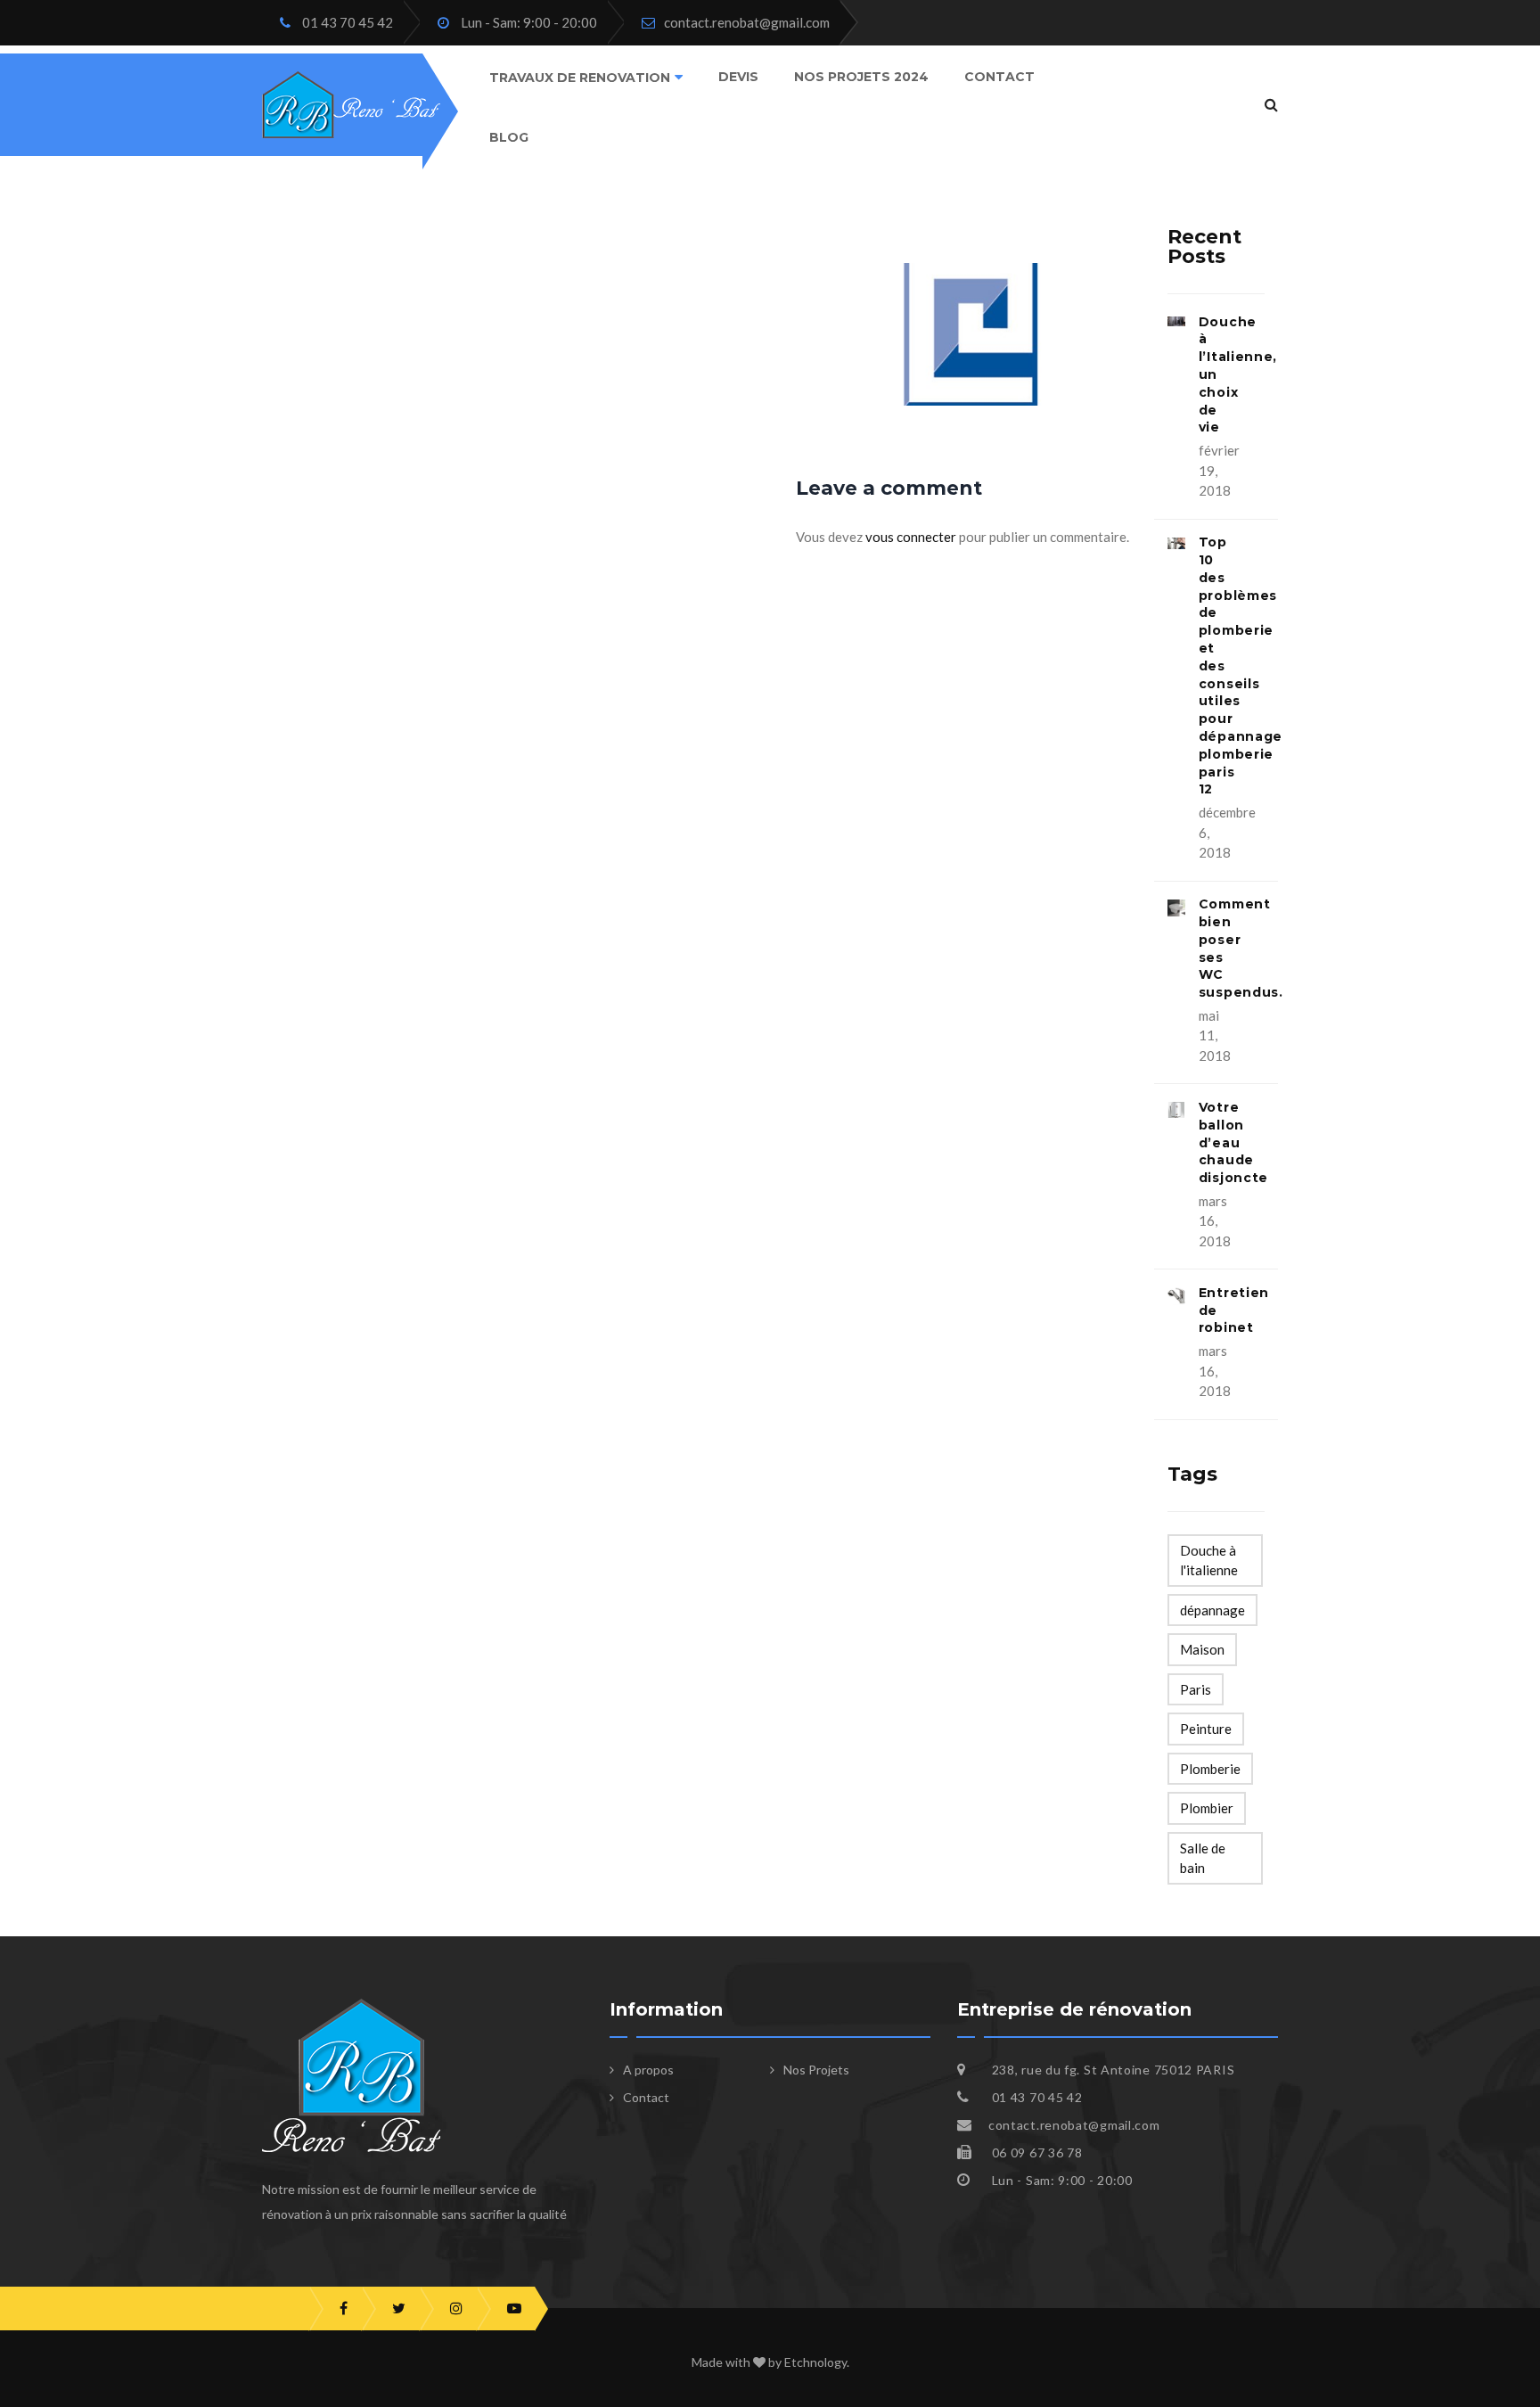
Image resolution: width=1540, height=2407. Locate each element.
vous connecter (911, 537)
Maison (1202, 1649)
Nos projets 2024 (861, 77)
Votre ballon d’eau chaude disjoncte (1233, 1142)
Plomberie (1210, 1769)
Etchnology (815, 2362)
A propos (648, 2070)
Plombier (1207, 1808)
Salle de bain (1203, 1858)
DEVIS (738, 77)
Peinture (1206, 1729)
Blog (509, 136)
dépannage (1212, 1610)
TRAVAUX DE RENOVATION (580, 78)
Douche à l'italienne (1209, 1561)
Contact (999, 77)
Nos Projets (816, 2070)
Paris (1196, 1689)
